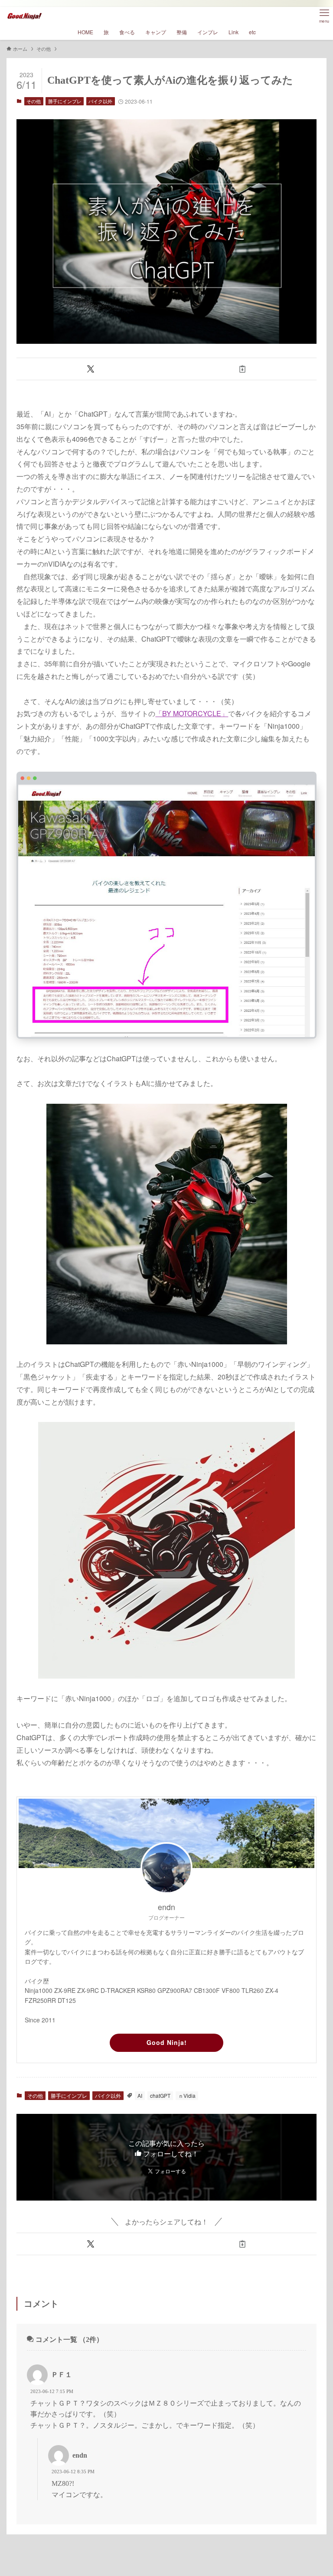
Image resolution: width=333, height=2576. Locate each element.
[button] (91, 369)
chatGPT (160, 2095)
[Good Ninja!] (24, 16)
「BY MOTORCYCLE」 (192, 713)
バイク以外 (100, 101)
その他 (34, 101)
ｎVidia (187, 2095)
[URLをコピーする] (242, 369)
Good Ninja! (167, 2042)
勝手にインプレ (65, 101)
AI (140, 2095)
